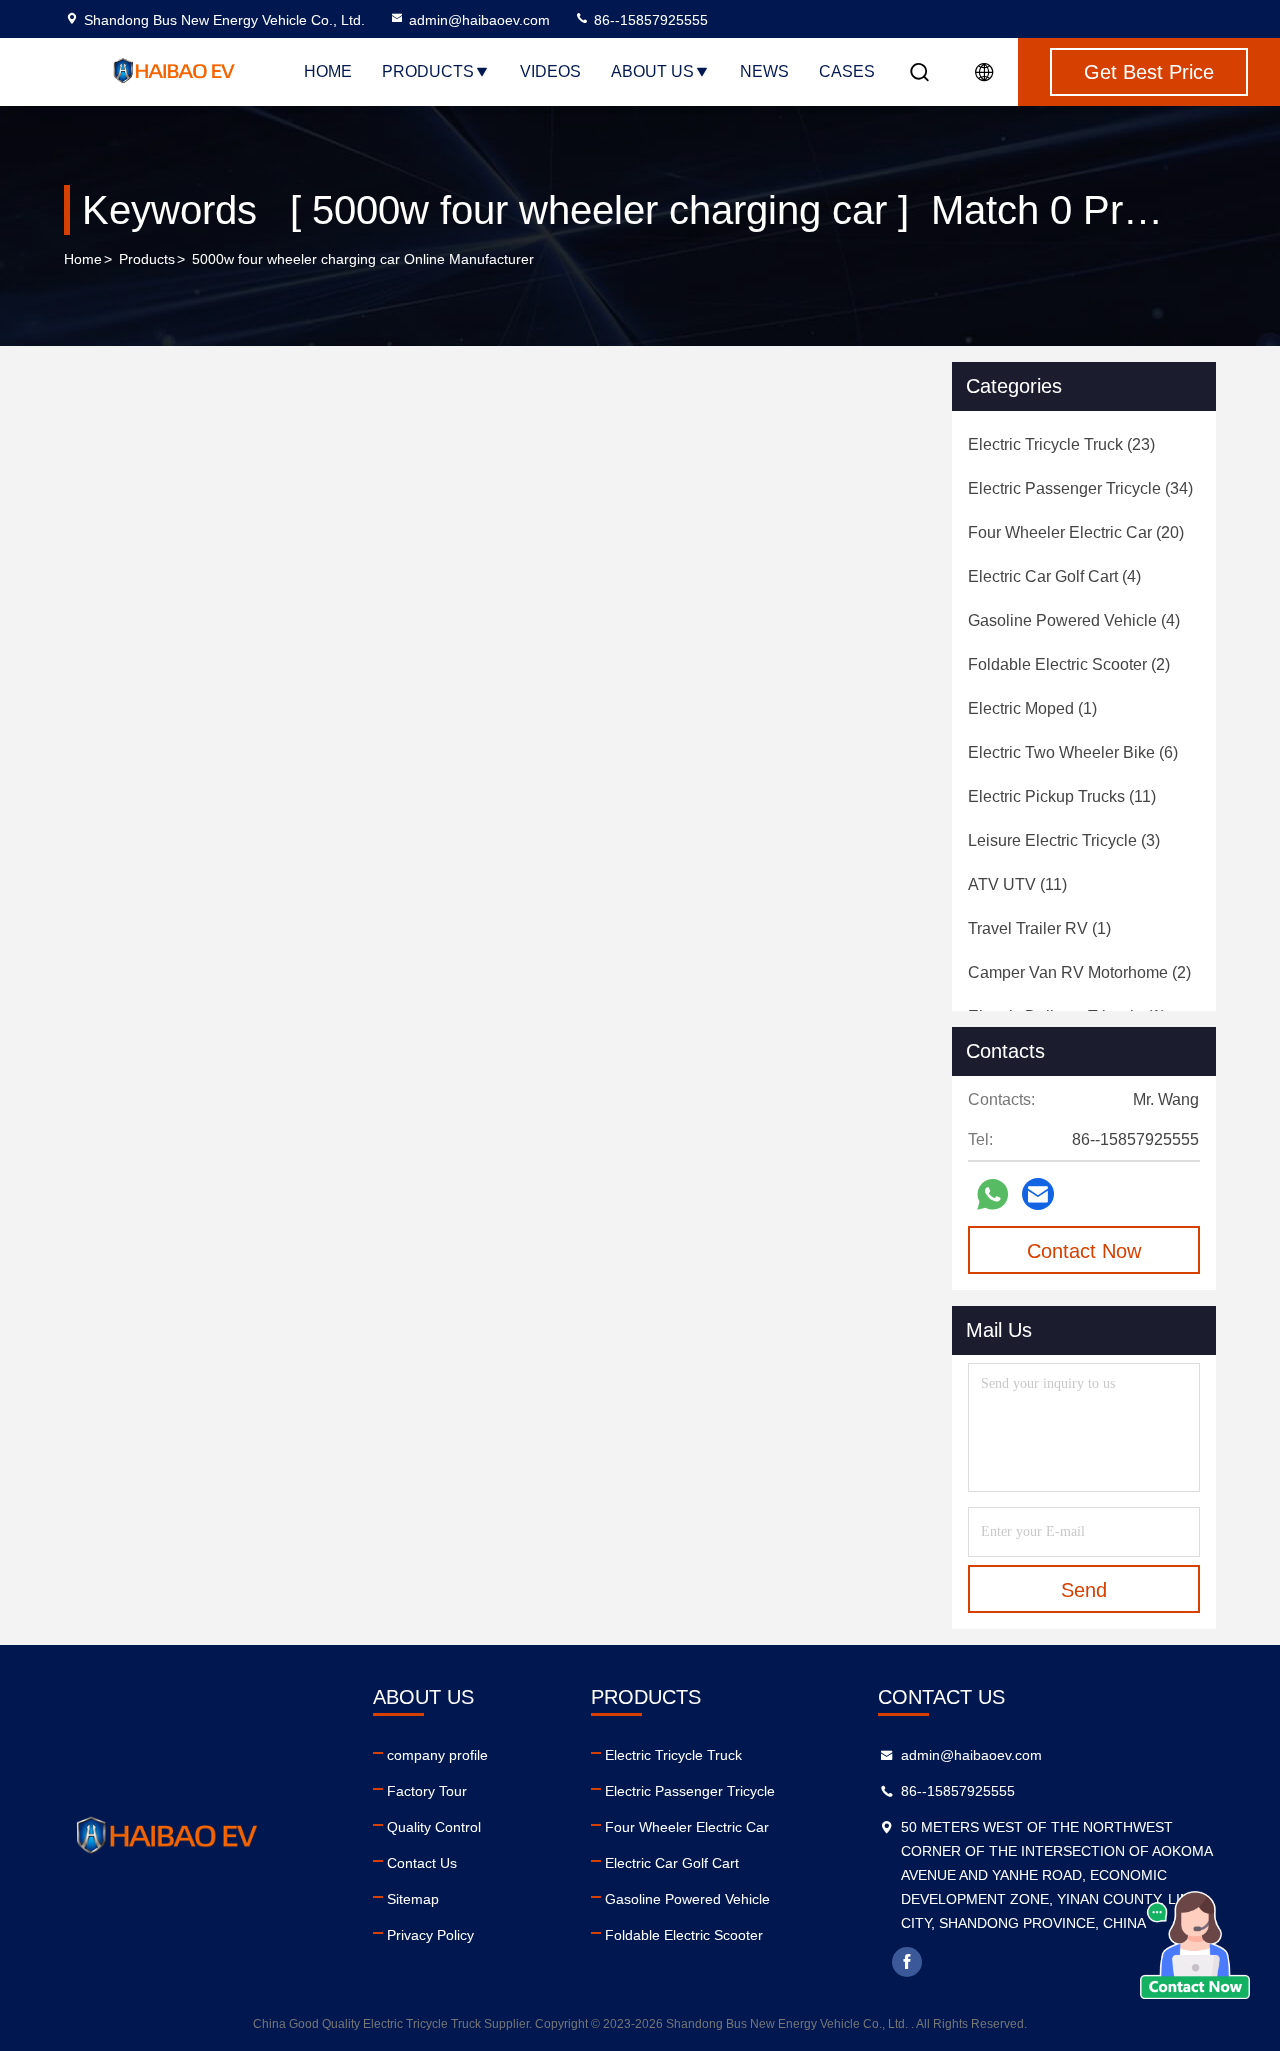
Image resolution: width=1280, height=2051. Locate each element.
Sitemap (413, 1899)
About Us (652, 71)
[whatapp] (992, 1194)
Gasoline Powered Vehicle (687, 1899)
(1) (1032, 708)
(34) (1080, 488)
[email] (1038, 1194)
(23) (1061, 444)
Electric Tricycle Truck (673, 1755)
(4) (1054, 576)
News (764, 71)
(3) (1064, 840)
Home (328, 71)
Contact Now (1084, 1251)
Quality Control (434, 1827)
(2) (1069, 664)
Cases (847, 71)
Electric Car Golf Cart (672, 1863)
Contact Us (422, 1863)
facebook (907, 1962)
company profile (437, 1755)
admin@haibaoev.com (479, 20)
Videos (550, 71)
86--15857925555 (649, 20)
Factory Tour (427, 1791)
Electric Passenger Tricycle (690, 1791)
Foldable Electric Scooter (684, 1935)
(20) (1076, 532)
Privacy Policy (430, 1935)
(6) (1073, 752)
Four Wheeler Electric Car (687, 1827)
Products (428, 71)
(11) (1062, 796)
